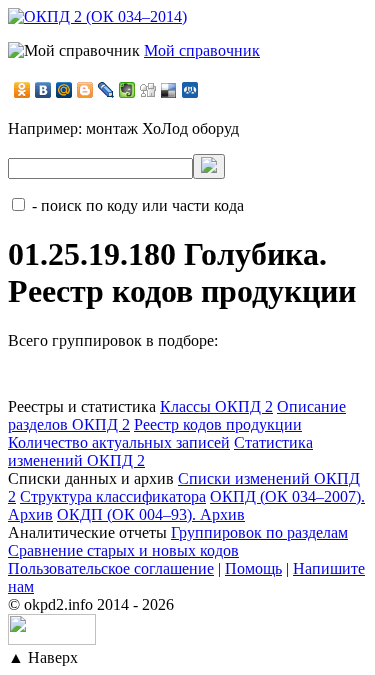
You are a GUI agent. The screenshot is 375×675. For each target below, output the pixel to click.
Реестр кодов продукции (218, 424)
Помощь (253, 568)
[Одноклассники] (22, 90)
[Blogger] (85, 90)
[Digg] (148, 90)
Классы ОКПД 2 (216, 406)
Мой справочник (202, 50)
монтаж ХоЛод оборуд (162, 128)
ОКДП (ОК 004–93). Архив (151, 514)
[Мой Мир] (64, 90)
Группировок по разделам (259, 532)
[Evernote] (127, 90)
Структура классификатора (113, 496)
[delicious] (169, 90)
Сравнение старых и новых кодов (123, 550)
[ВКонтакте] (43, 90)
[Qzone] (190, 90)
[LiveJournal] (106, 90)
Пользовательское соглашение (111, 568)
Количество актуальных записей (119, 442)
